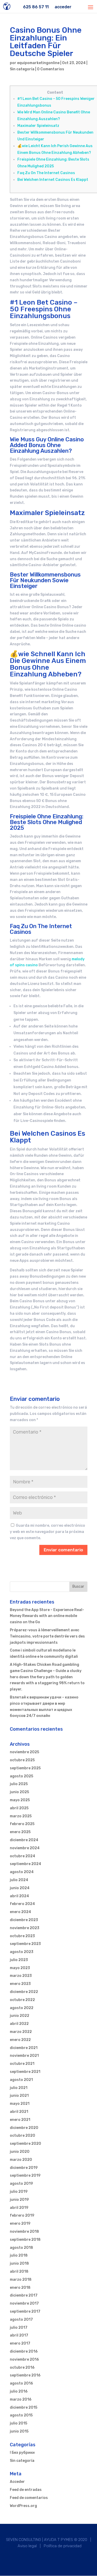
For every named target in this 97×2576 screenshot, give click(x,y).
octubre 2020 (23, 2136)
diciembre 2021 (24, 2048)
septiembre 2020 (25, 2144)
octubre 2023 (22, 1936)
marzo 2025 (21, 1816)
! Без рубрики (22, 2453)
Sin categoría (22, 69)
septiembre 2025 (25, 1768)
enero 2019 (20, 2224)
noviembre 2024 (25, 1848)
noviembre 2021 (24, 2056)
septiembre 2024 (25, 1864)
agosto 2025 (21, 1776)
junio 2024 (20, 1888)
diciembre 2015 (24, 2407)
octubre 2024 (23, 1856)
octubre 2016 (22, 2368)
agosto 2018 (21, 2248)
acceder (63, 7)
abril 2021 (19, 2112)
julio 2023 (19, 1960)
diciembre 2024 (24, 1840)
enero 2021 (20, 2120)
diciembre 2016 (24, 2351)
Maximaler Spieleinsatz (38, 126)
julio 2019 (19, 2192)
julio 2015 (18, 2423)
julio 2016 (19, 2391)
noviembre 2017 (24, 2303)
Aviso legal (27, 2546)
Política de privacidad (63, 2546)
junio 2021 (19, 2096)
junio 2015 (19, 2431)
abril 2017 (19, 2335)
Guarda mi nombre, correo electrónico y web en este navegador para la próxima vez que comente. (47, 1532)
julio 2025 (19, 1784)
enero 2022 (20, 2040)
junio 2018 (19, 2263)
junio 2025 (19, 1792)
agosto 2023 (22, 1952)
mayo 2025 (20, 1800)
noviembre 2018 (24, 2232)
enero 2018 (20, 2288)
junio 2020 (20, 2152)
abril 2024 (19, 1896)
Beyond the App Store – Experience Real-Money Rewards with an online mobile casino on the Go (47, 1616)
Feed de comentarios (29, 2498)
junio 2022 (20, 2016)
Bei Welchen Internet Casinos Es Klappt (53, 180)
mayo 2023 (20, 1968)
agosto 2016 (21, 2383)
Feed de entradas (26, 2490)
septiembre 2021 (25, 2072)
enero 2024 (20, 1912)
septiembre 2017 (25, 2311)
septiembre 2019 (25, 2176)
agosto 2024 (22, 1872)
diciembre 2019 (24, 2168)
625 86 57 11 (36, 7)
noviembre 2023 (25, 1928)
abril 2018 (19, 2272)
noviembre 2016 (24, 2359)
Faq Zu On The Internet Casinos (46, 173)
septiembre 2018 (25, 2240)
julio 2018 (19, 2255)
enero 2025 (20, 1832)
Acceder (17, 2482)
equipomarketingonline (38, 63)
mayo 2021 (20, 2104)
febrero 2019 (22, 2215)
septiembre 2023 (25, 1944)
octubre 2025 (22, 1760)
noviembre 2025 (24, 1752)
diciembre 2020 (24, 2128)
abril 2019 (19, 2208)
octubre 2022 (22, 2000)
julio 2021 (19, 2088)
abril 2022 (19, 2024)
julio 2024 (19, 1880)
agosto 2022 (22, 2008)
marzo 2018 (21, 2280)
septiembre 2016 (25, 2375)
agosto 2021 (21, 2080)
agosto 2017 (21, 2320)
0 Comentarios (51, 69)
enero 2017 (20, 2343)
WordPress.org (23, 2506)
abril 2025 (19, 1808)
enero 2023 (20, 1984)
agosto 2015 (21, 2415)
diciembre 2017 (24, 2295)
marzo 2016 (21, 2399)
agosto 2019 (21, 2184)
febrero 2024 (22, 1904)
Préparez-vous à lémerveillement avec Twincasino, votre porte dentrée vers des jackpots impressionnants (47, 1636)
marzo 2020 (21, 2160)
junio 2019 (19, 2200)
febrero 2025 (22, 1824)
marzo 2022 (21, 2032)
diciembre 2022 (24, 1992)
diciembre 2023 (24, 1920)
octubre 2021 (22, 2064)
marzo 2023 (21, 1976)
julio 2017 (19, 2328)
